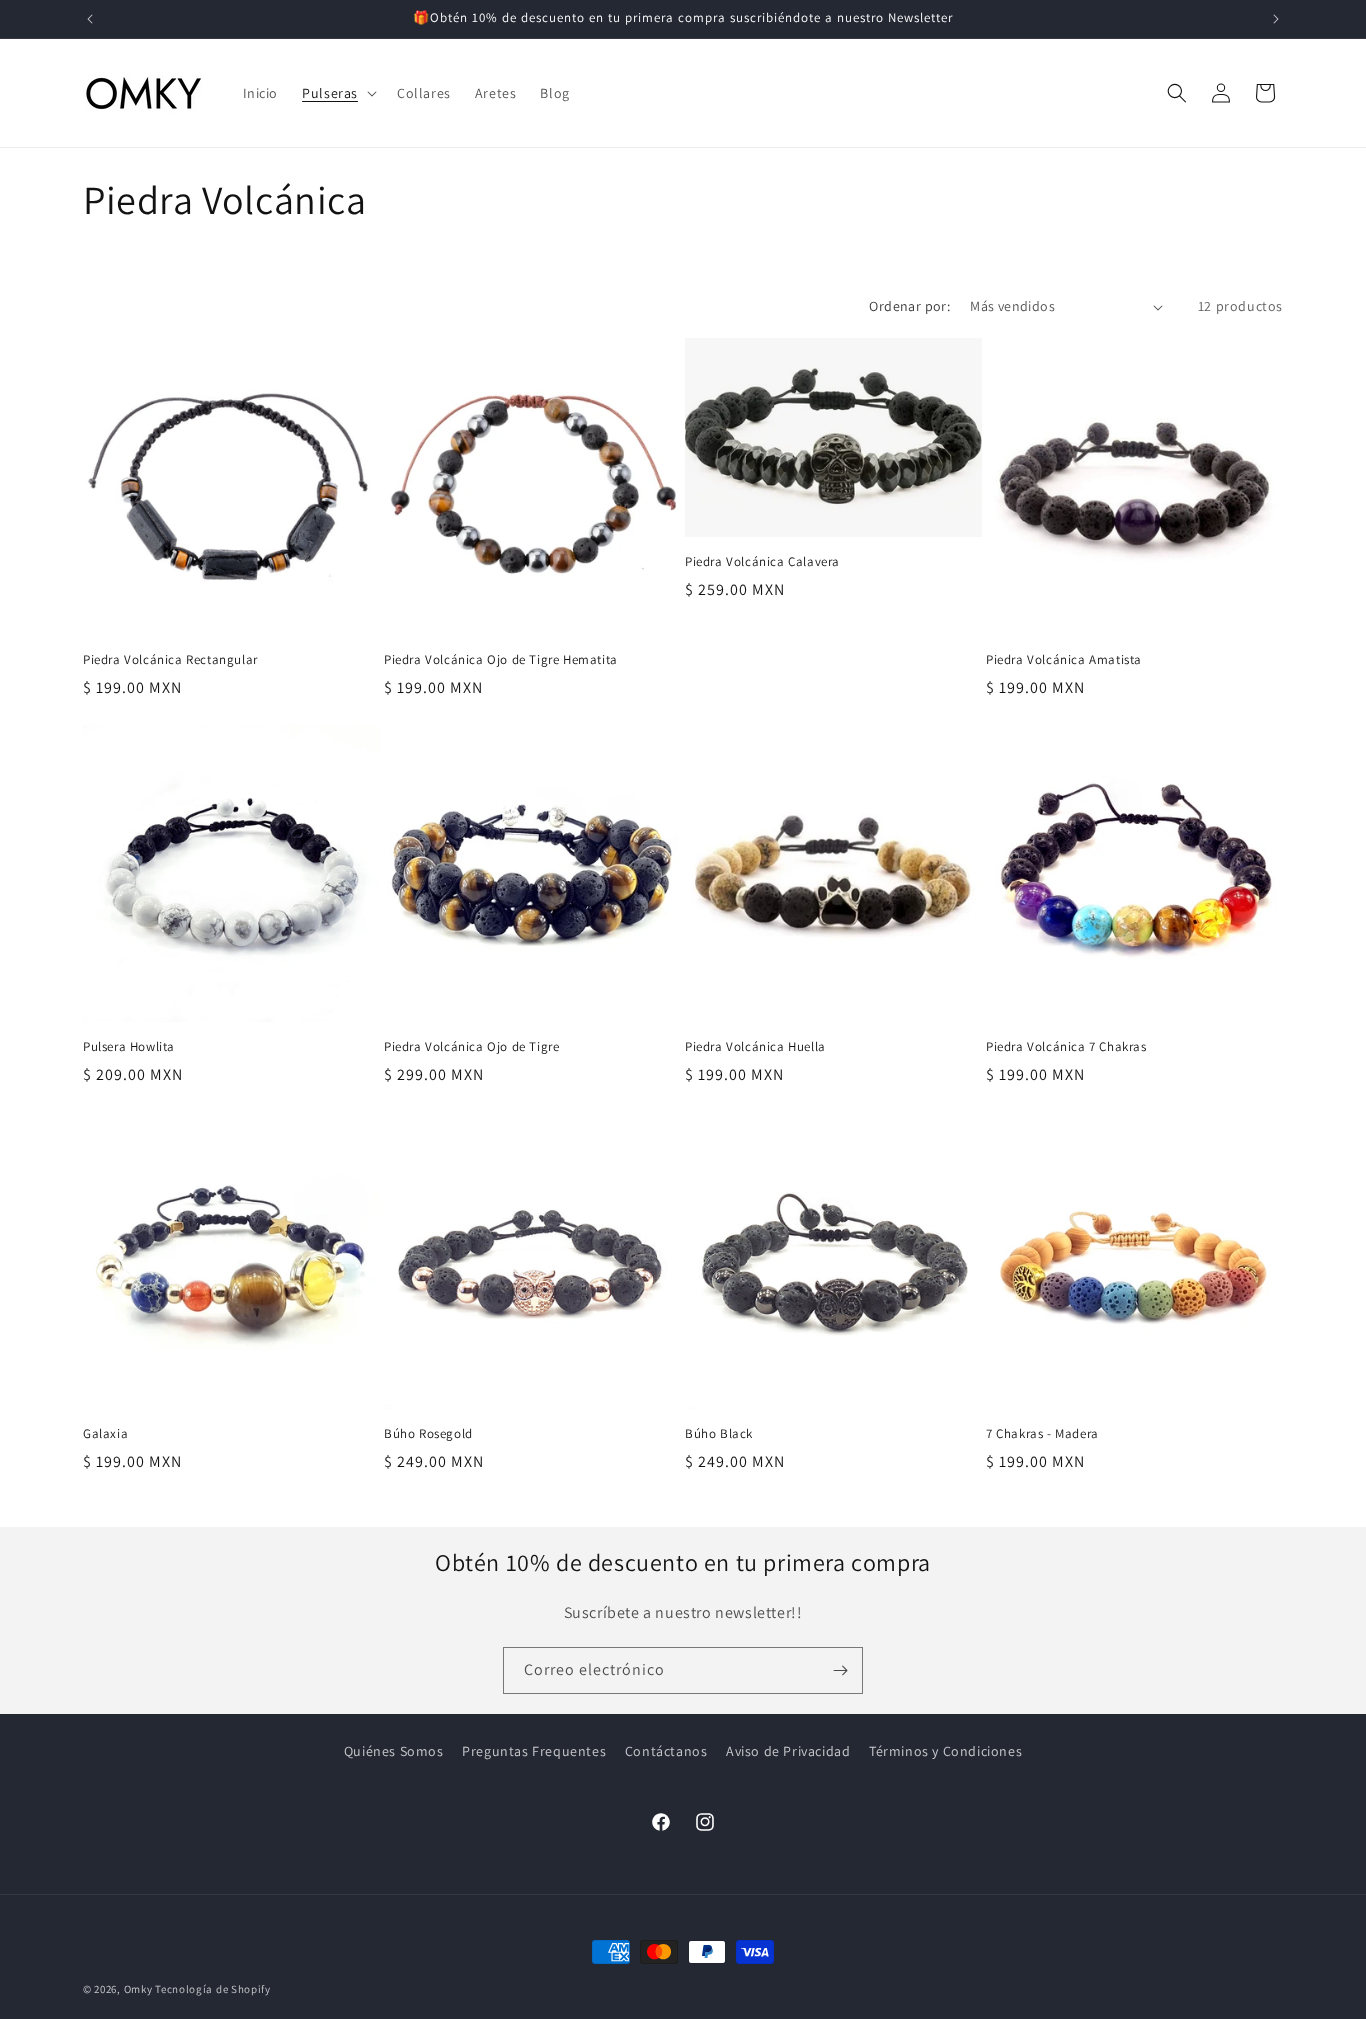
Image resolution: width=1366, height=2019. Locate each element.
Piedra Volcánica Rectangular (170, 660)
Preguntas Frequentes (534, 1751)
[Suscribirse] (840, 1670)
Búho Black (719, 1434)
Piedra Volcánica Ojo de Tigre (471, 1047)
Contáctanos (666, 1751)
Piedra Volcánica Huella (755, 1047)
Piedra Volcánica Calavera (762, 562)
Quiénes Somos (394, 1751)
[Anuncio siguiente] (1276, 19)
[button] (337, 93)
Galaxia (105, 1434)
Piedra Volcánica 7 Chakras (1066, 1047)
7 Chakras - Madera (1042, 1434)
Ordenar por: (909, 306)
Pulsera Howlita (129, 1047)
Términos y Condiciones (945, 1751)
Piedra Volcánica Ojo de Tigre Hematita (501, 660)
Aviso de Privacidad (788, 1751)
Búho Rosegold (428, 1434)
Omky (138, 1989)
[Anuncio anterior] (90, 19)
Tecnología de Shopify (213, 1989)
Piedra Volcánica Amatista (1064, 660)
